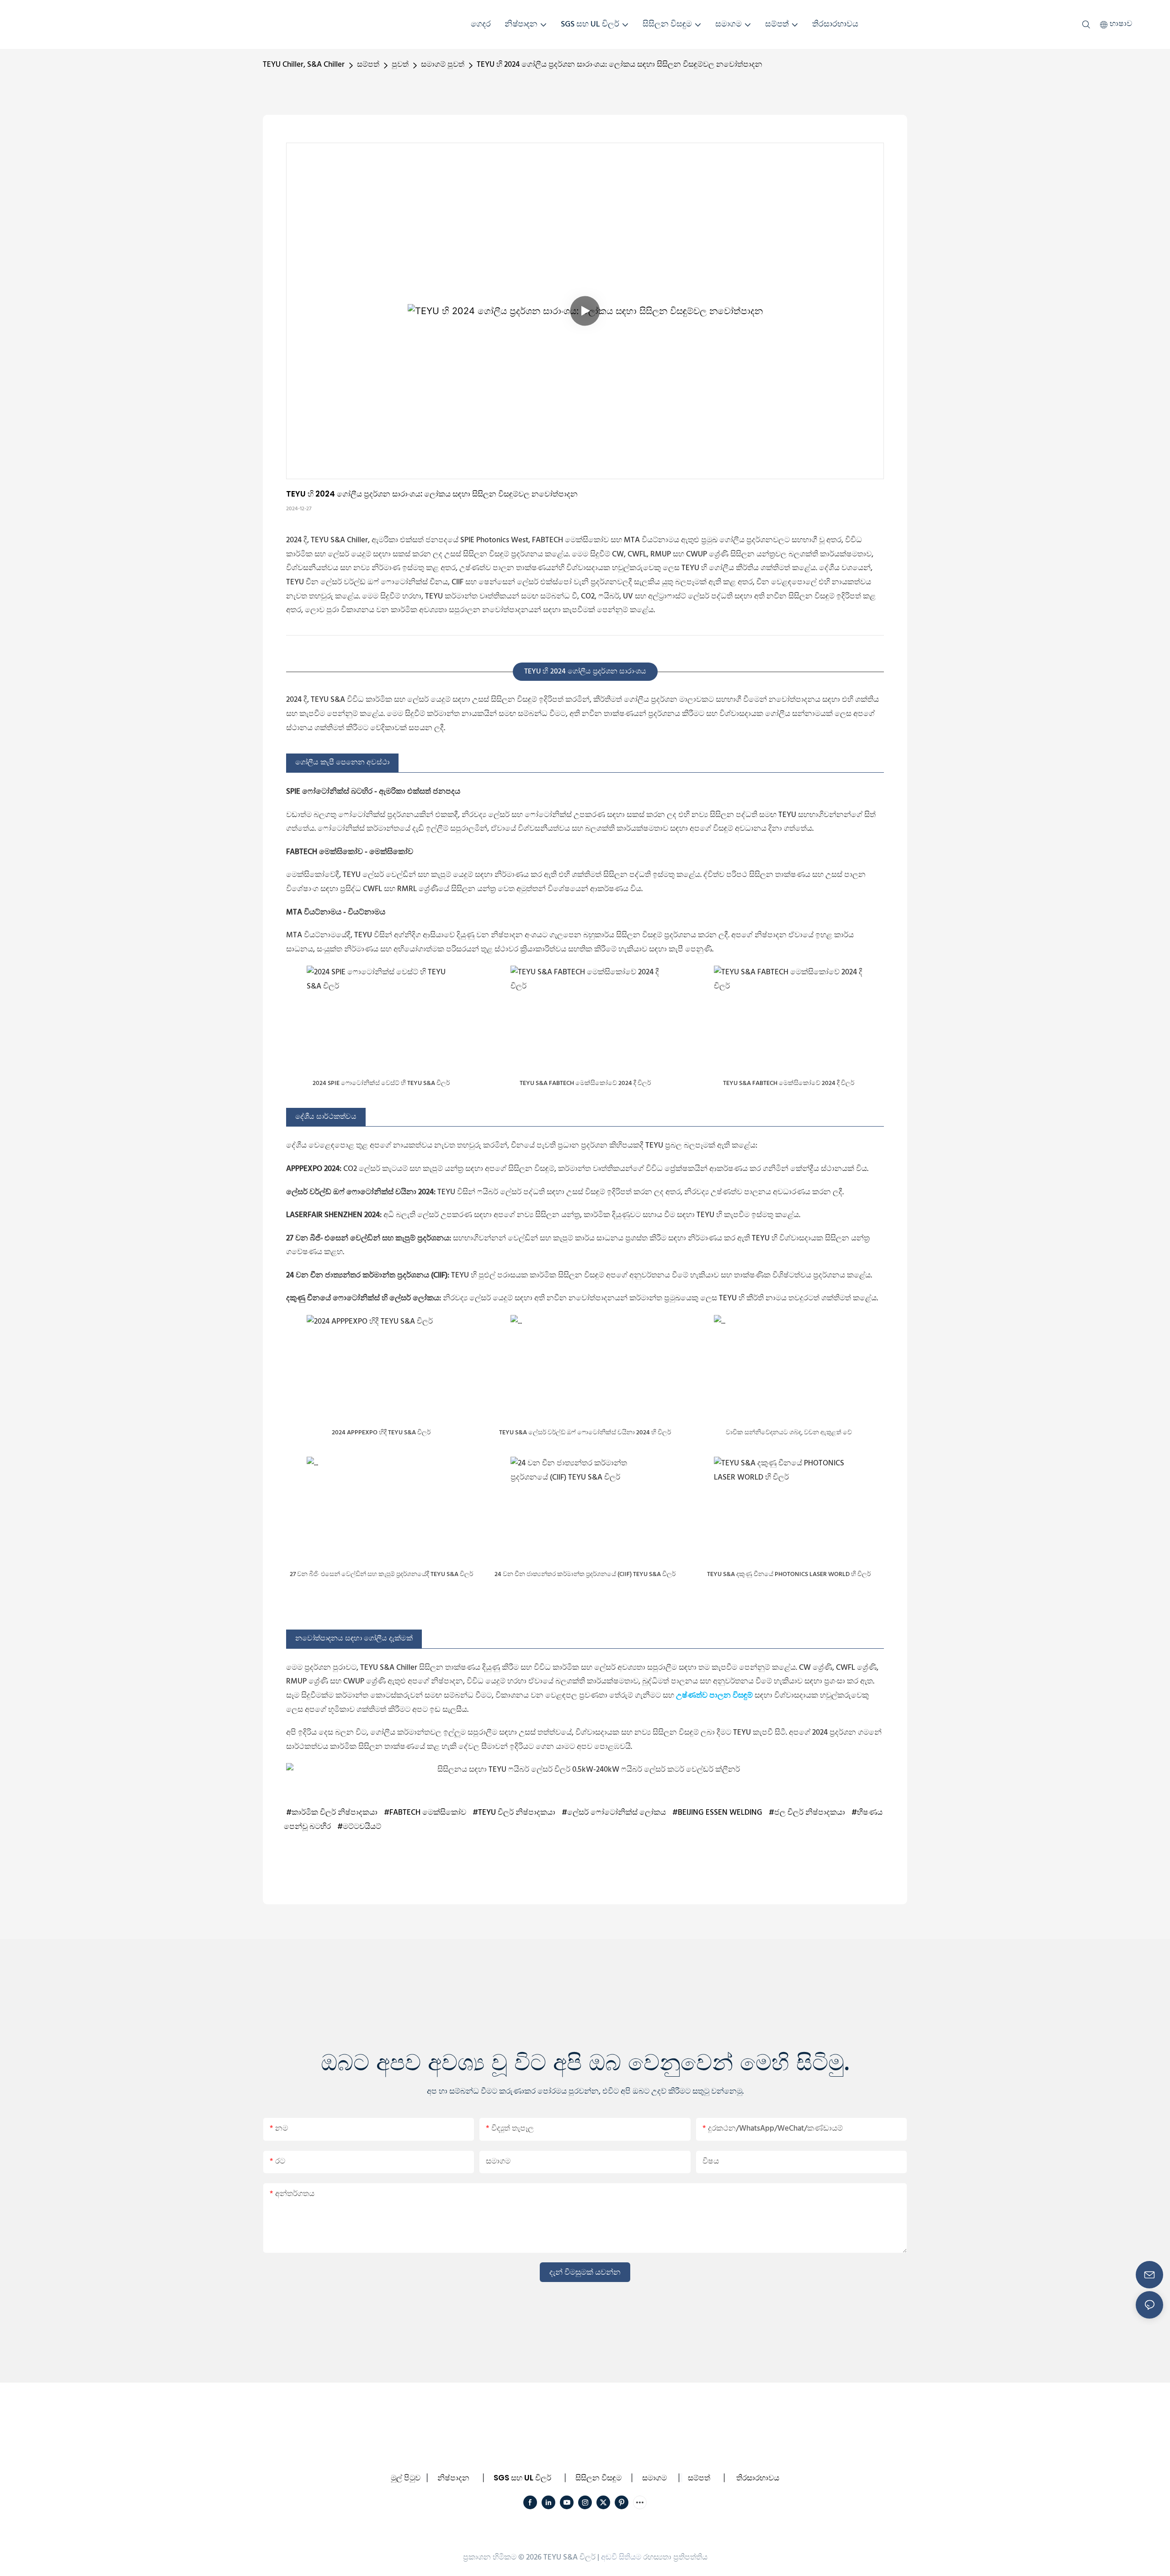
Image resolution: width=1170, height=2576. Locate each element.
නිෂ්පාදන (453, 2478)
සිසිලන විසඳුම (598, 2478)
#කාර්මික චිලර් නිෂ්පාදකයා (332, 1813)
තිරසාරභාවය (758, 2478)
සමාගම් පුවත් (443, 65)
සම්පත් (368, 65)
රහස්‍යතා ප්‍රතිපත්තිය (675, 2557)
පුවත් (400, 65)
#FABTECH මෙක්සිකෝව (425, 1813)
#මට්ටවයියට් (359, 1827)
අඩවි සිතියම (621, 2557)
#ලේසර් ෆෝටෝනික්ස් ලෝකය (614, 1813)
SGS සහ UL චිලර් (522, 2478)
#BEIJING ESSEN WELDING (717, 1813)
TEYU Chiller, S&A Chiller (304, 65)
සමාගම (654, 2478)
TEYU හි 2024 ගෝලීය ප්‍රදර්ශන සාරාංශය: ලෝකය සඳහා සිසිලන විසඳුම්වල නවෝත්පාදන (620, 65)
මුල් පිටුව (406, 2478)
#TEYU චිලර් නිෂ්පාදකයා (514, 1813)
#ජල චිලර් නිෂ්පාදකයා (807, 1813)
